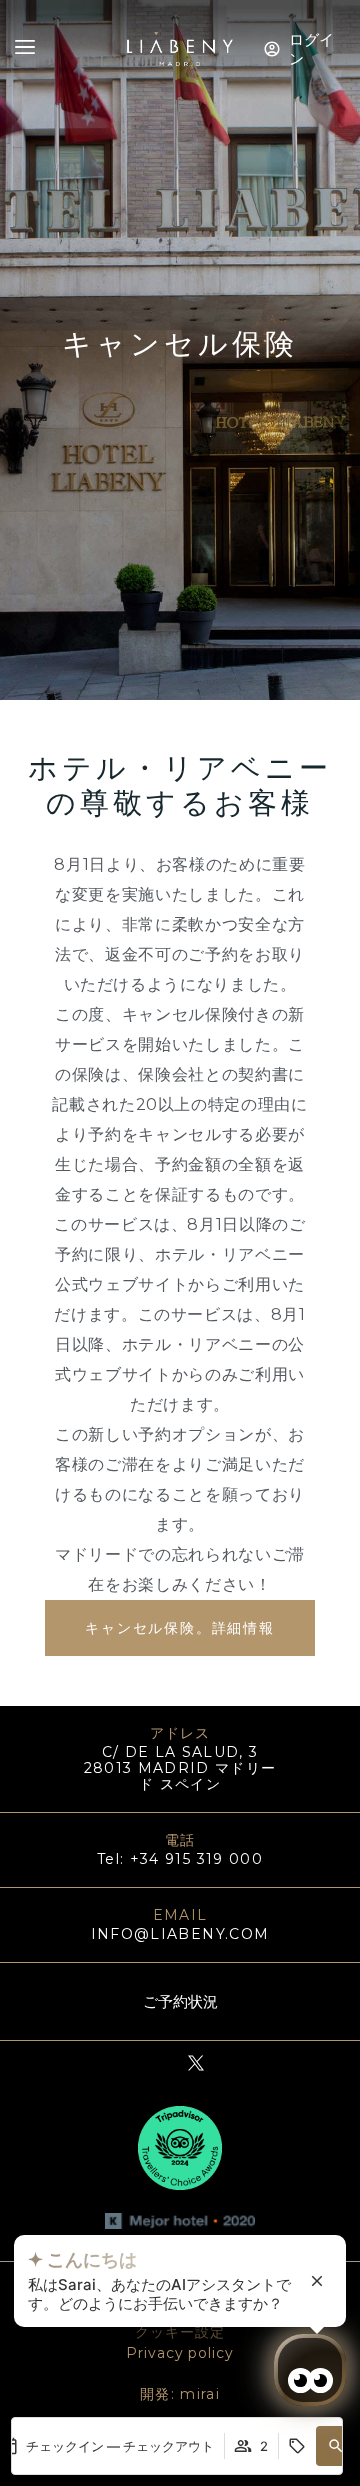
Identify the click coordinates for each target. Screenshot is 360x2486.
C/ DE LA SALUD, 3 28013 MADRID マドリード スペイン (180, 1768)
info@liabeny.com (180, 1934)
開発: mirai (180, 2394)
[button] (336, 2446)
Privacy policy (180, 2353)
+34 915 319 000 (196, 1859)
